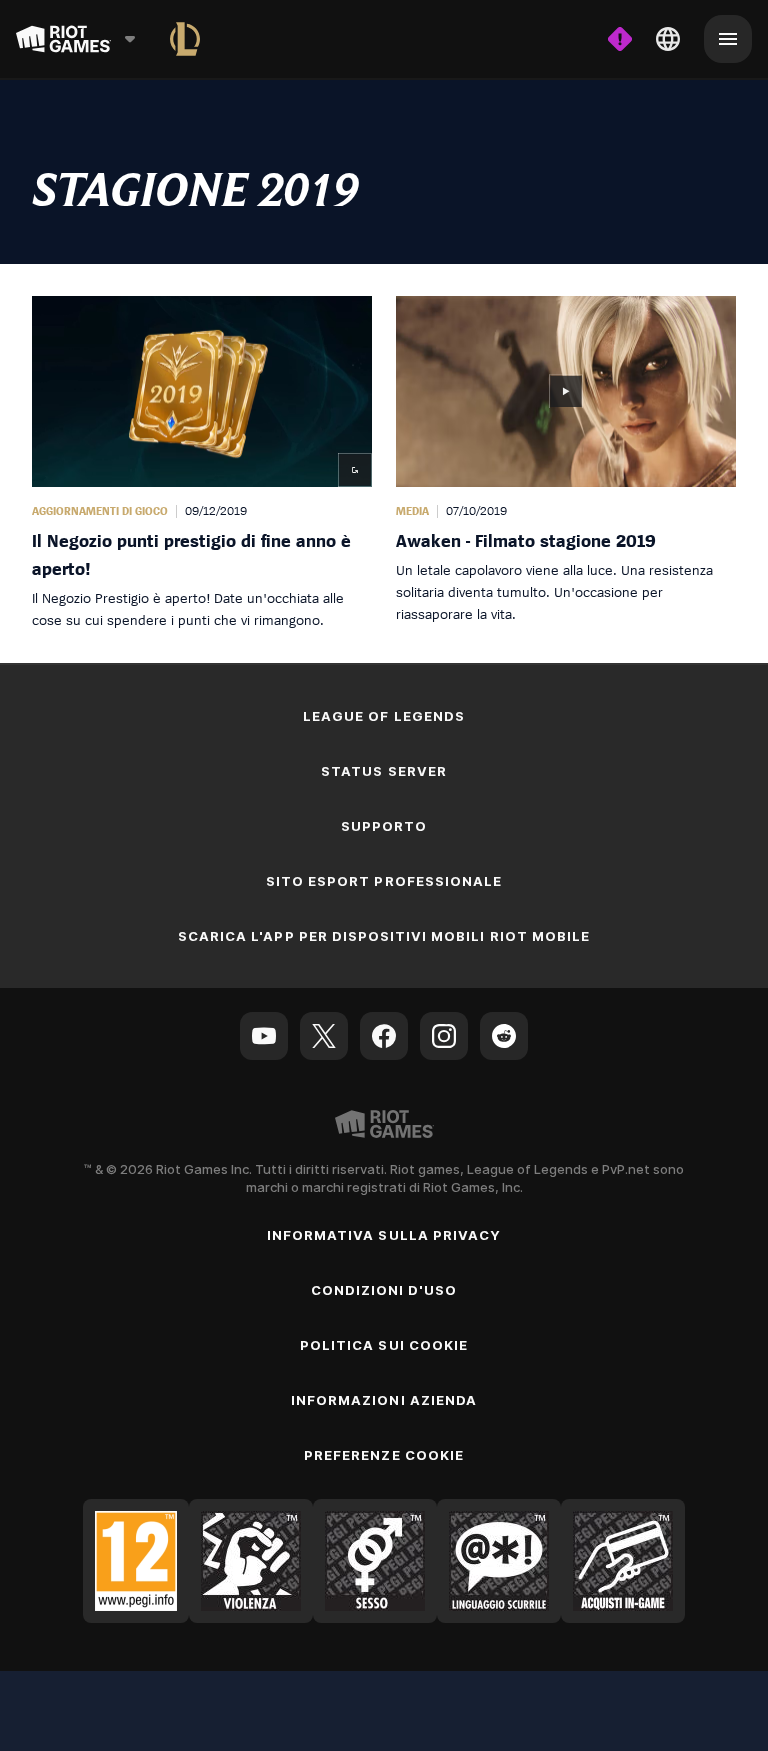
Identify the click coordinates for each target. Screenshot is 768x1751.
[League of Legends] (185, 39)
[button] (202, 463)
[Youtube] (264, 1036)
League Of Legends (384, 716)
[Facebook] (384, 1036)
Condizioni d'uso (384, 1290)
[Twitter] (324, 1036)
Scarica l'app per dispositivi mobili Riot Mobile (384, 936)
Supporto (384, 826)
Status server (384, 771)
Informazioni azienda (384, 1400)
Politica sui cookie (384, 1345)
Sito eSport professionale (384, 881)
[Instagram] (444, 1036)
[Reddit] (504, 1036)
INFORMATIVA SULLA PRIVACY (384, 1235)
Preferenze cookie (384, 1455)
